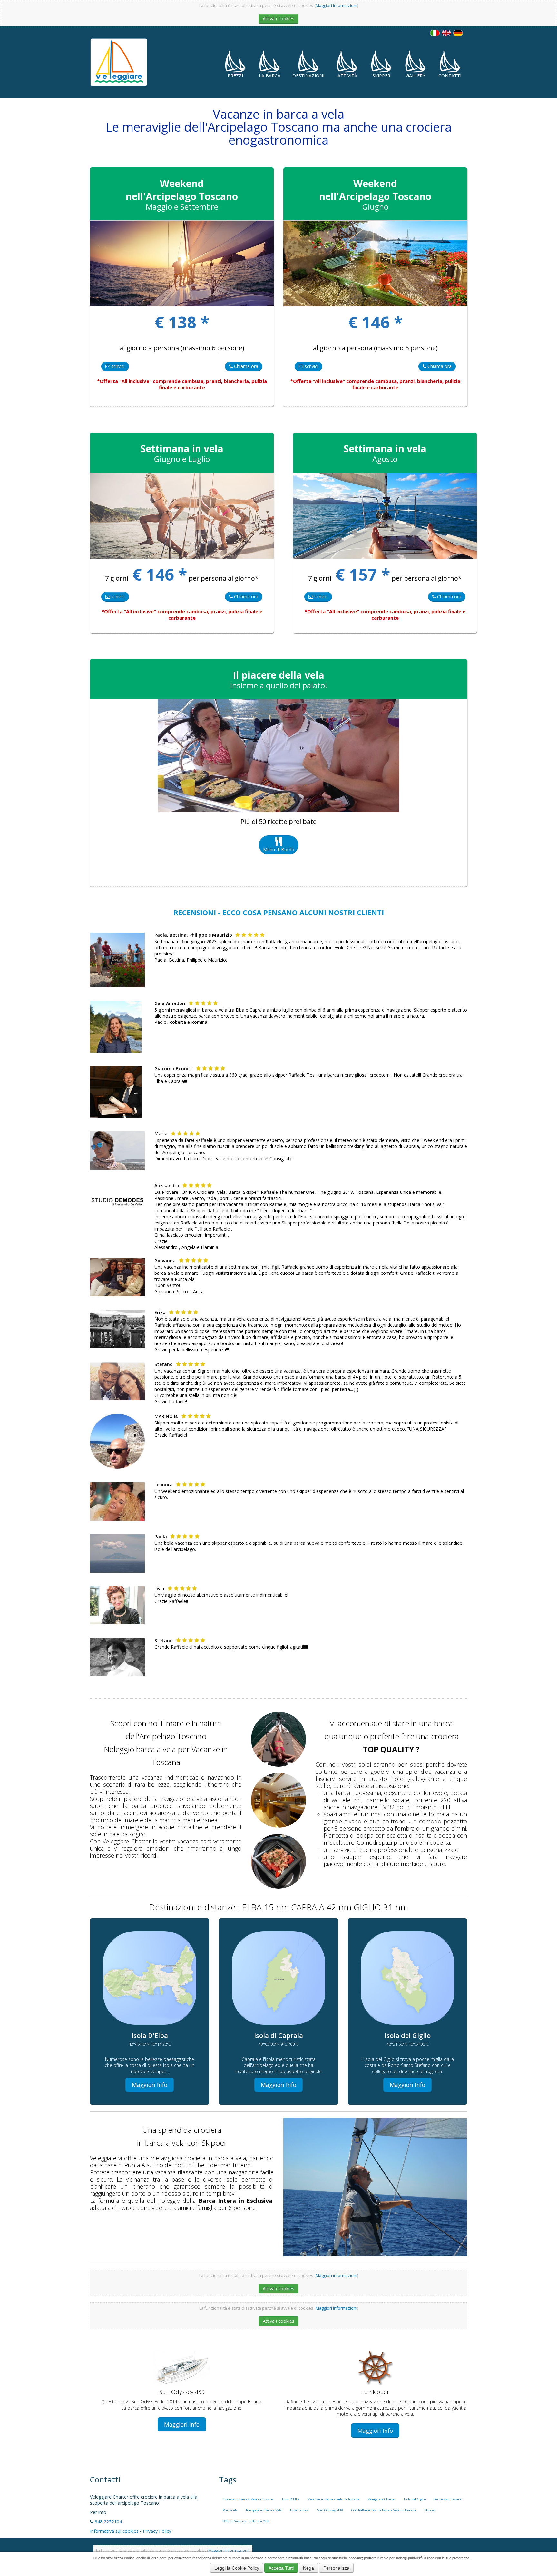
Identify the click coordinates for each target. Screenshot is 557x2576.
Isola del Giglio (415, 2499)
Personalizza (336, 2568)
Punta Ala (230, 2510)
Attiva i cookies (278, 19)
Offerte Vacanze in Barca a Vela (246, 2521)
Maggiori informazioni (336, 6)
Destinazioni (308, 76)
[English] (446, 33)
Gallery (415, 76)
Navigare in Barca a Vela (264, 2510)
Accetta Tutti (281, 2568)
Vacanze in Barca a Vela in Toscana (334, 2499)
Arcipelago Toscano (448, 2499)
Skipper (381, 76)
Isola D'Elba (291, 2499)
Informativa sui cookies (114, 2531)
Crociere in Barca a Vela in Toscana (248, 2499)
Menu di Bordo (279, 849)
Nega (308, 2568)
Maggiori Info (150, 2085)
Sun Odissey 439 (330, 2510)
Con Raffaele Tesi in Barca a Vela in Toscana (384, 2510)
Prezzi (235, 76)
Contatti (450, 76)
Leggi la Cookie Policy (237, 2568)
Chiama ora (245, 366)
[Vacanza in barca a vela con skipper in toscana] (278, 1739)
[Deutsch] (458, 33)
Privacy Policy (157, 2531)
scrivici (117, 366)
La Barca (270, 76)
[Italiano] (435, 33)
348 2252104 (108, 2522)
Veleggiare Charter (382, 2499)
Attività (347, 76)
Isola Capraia (299, 2510)
